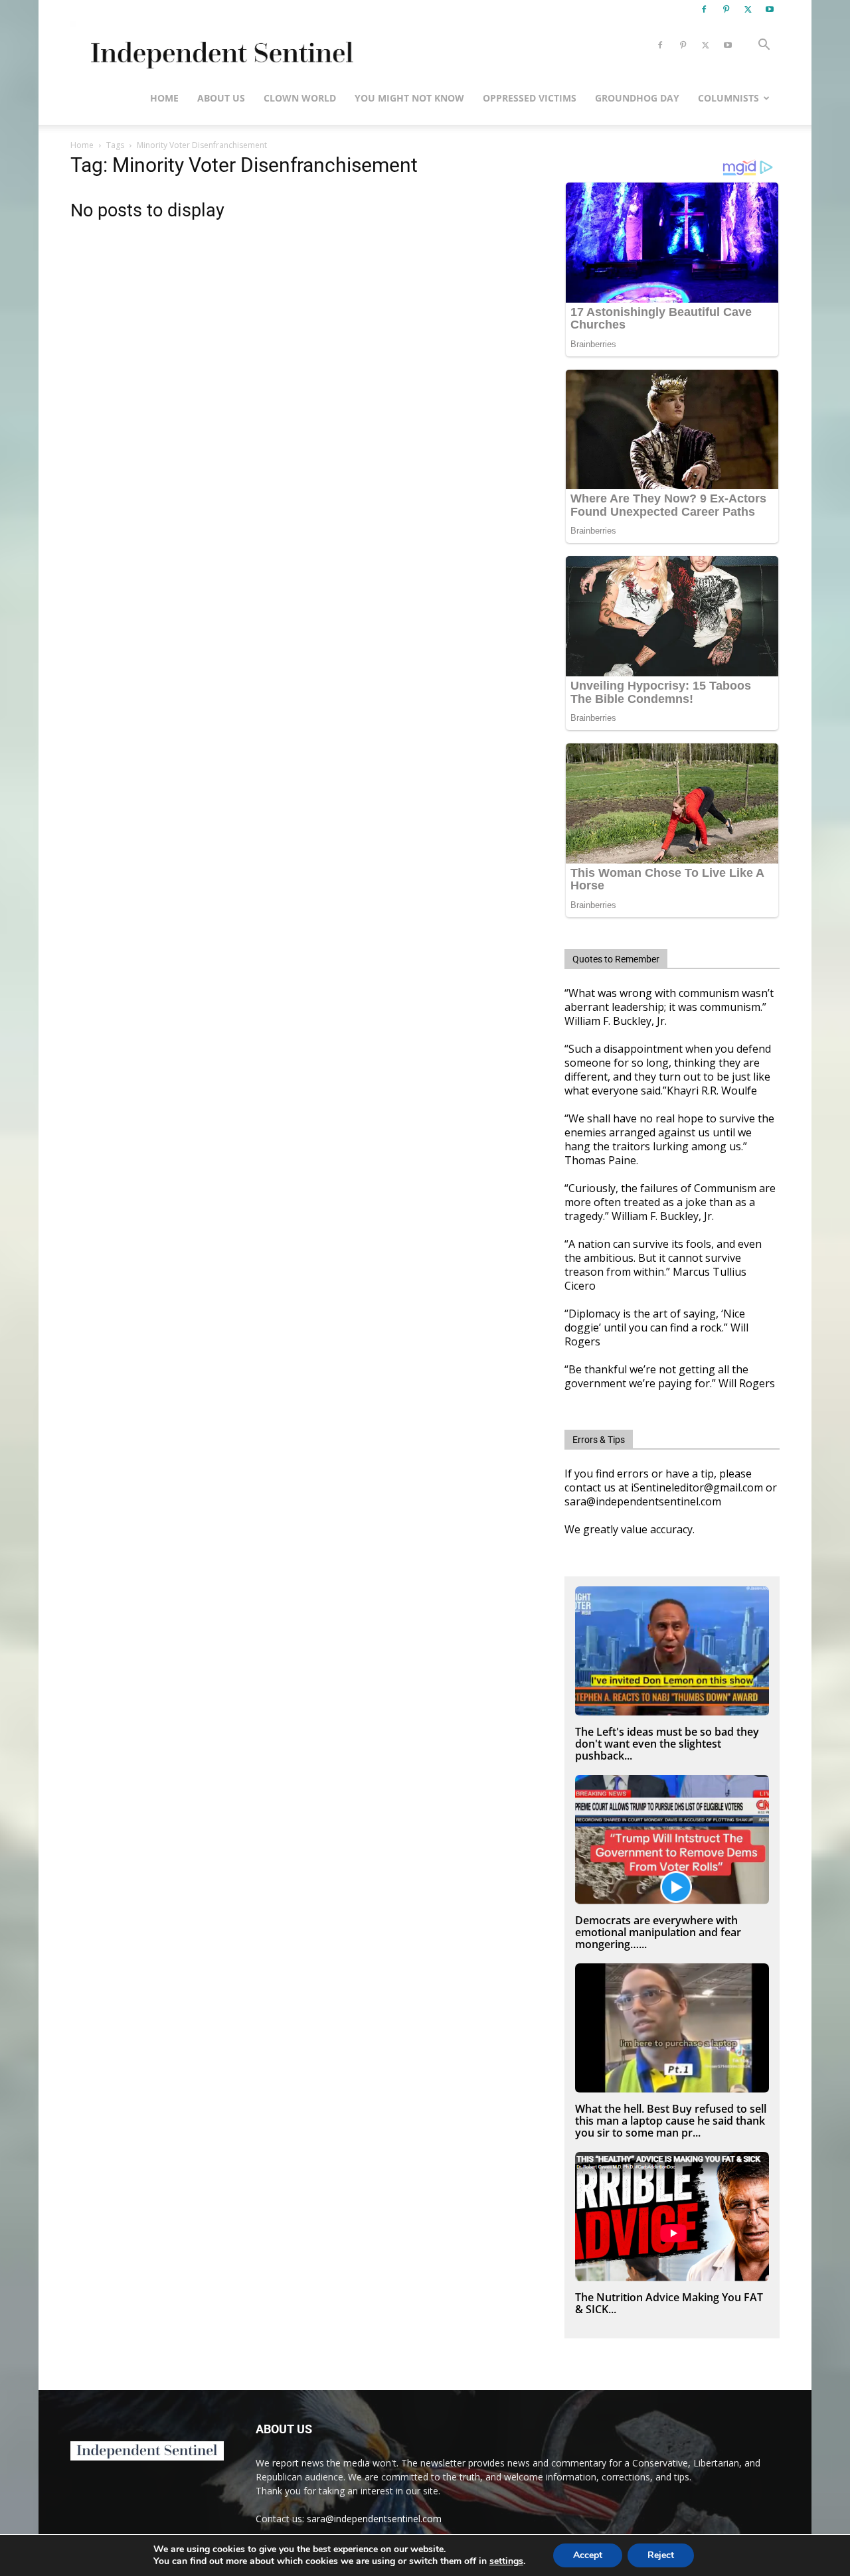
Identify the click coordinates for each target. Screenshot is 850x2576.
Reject (661, 2555)
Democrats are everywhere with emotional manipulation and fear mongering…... (658, 1932)
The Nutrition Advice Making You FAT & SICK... (669, 2303)
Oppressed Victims (530, 98)
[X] (748, 9)
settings (506, 2561)
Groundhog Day (637, 98)
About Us (221, 98)
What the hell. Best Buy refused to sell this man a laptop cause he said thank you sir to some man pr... (671, 2121)
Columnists (728, 98)
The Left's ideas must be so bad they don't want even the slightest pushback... (667, 1744)
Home (164, 98)
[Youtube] (770, 9)
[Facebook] (704, 9)
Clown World (300, 98)
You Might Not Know (409, 98)
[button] (764, 46)
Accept (588, 2555)
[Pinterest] (726, 9)
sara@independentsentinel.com (374, 2519)
